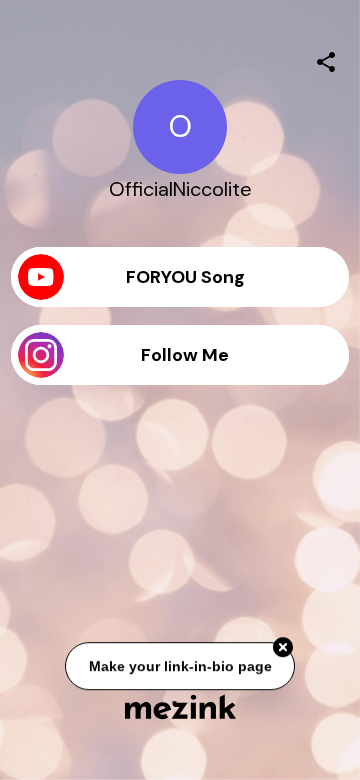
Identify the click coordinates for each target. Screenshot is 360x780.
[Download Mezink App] (180, 706)
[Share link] (326, 59)
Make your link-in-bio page (179, 666)
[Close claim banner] (283, 647)
